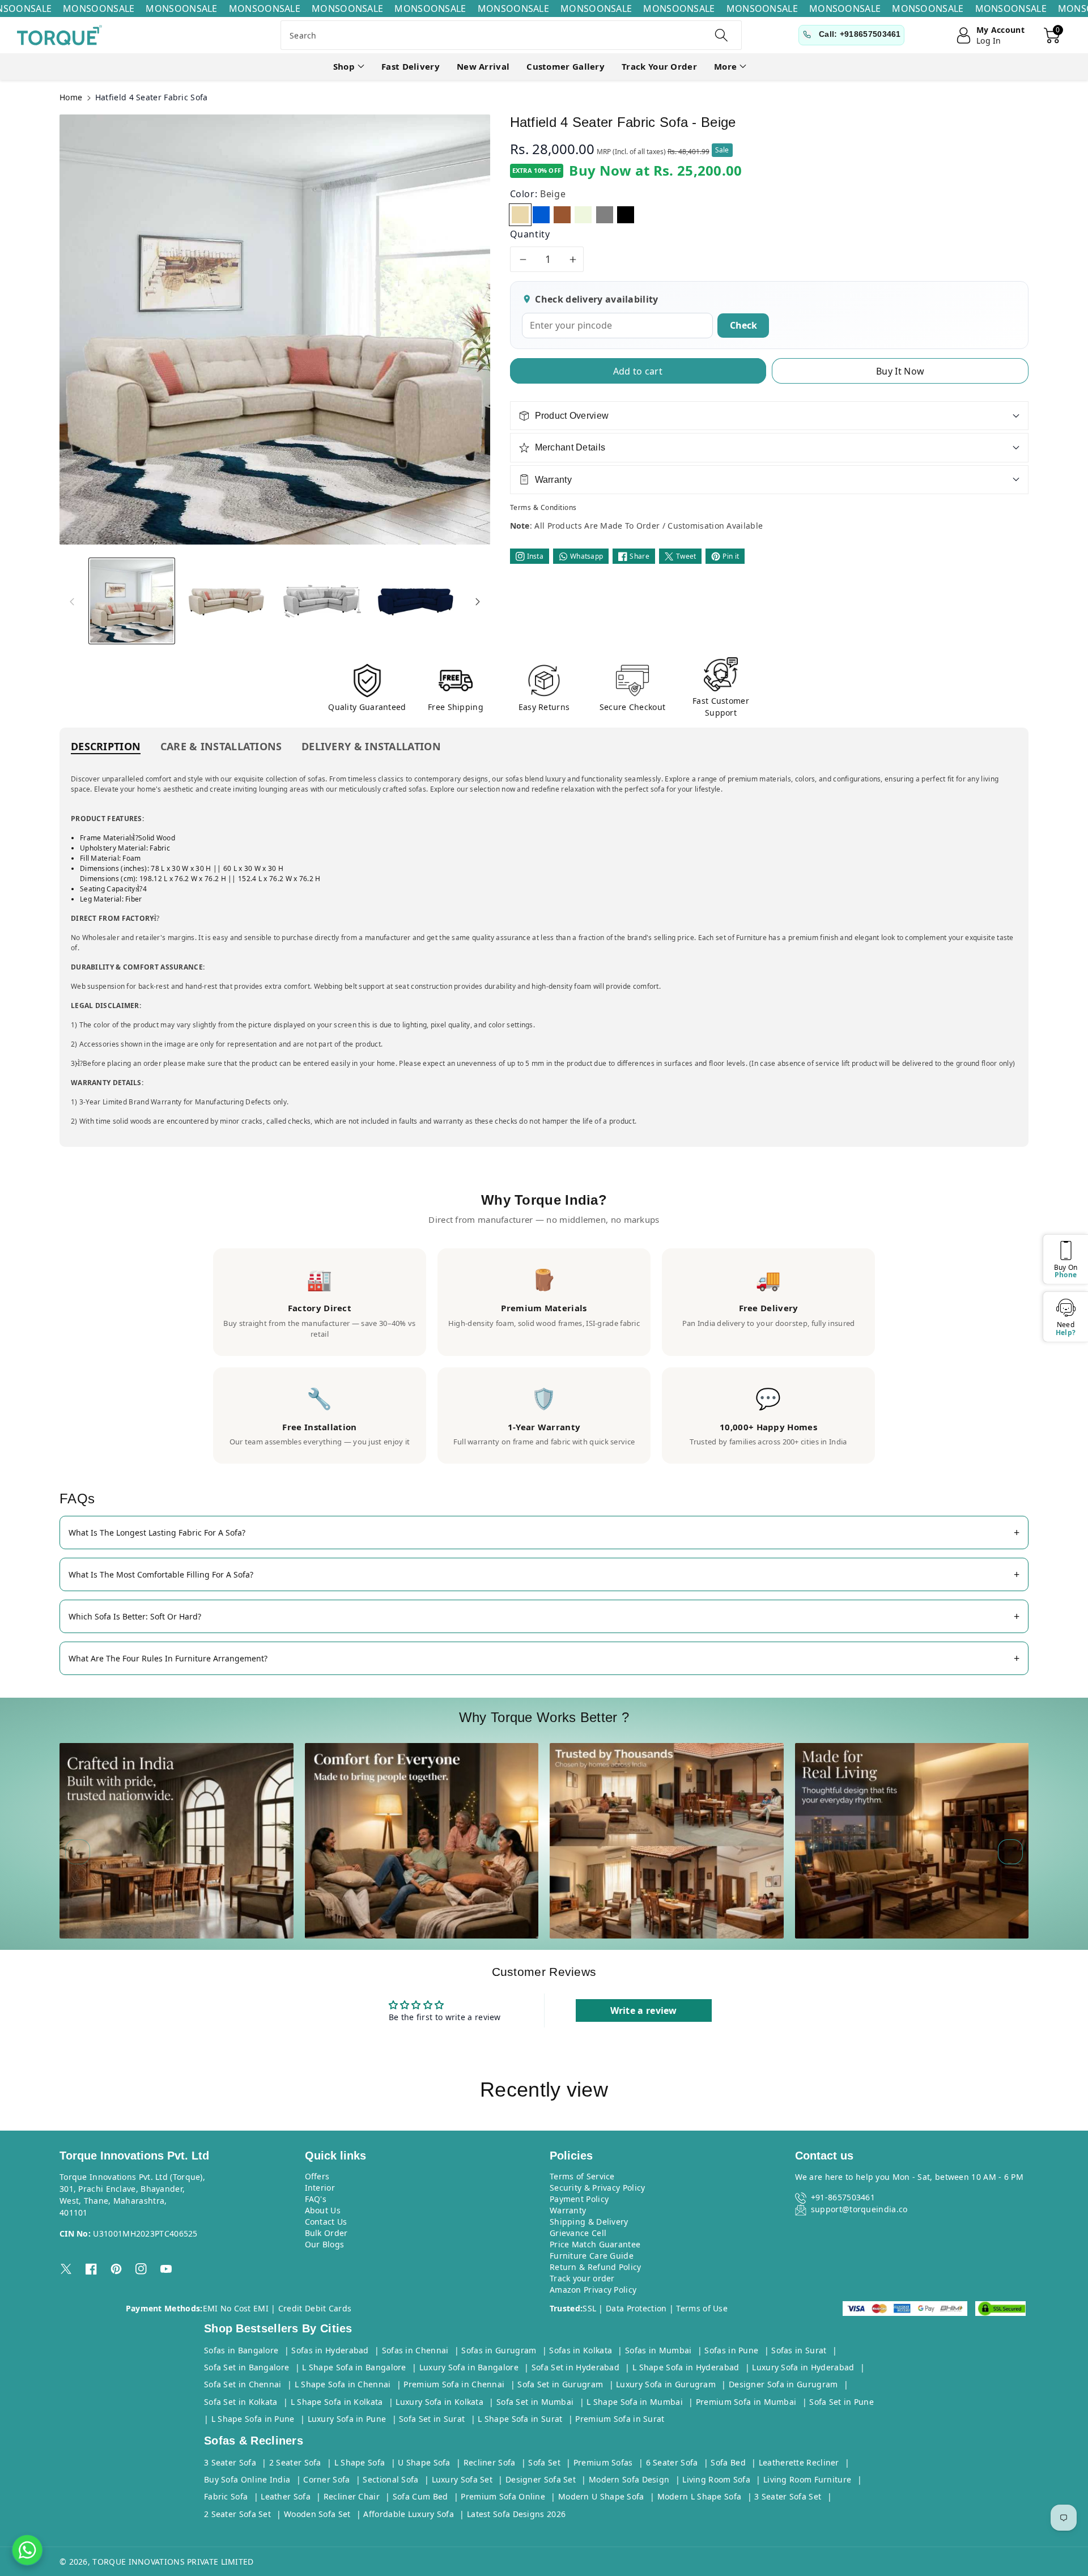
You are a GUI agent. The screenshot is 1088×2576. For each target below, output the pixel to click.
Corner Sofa (326, 2479)
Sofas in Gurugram (499, 2350)
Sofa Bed (728, 2462)
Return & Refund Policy (596, 2267)
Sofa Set (544, 2462)
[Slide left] (72, 601)
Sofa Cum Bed (420, 2496)
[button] (349, 67)
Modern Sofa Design (629, 2479)
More (725, 66)
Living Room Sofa (716, 2479)
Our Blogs (325, 2244)
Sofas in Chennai (415, 2350)
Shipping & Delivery (589, 2222)
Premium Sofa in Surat (620, 2419)
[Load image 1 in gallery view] (132, 601)
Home (71, 97)
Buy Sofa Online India (247, 2479)
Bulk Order (326, 2233)
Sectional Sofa (390, 2479)
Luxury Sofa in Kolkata (439, 2402)
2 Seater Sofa (295, 2462)
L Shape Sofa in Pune (253, 2419)
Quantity (530, 234)
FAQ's (316, 2199)
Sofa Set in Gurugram (560, 2384)
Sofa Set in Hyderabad (575, 2367)
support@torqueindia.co (859, 2209)
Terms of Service (582, 2176)
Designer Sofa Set (541, 2479)
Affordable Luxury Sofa (409, 2514)
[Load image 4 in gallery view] (416, 601)
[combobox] (511, 35)
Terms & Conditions (543, 507)
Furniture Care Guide (592, 2256)
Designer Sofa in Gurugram (783, 2384)
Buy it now (900, 371)
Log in (989, 41)
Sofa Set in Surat (432, 2419)
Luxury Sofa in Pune (347, 2419)
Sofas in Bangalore (241, 2350)
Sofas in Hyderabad (330, 2350)
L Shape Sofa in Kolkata (337, 2402)
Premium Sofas (603, 2462)
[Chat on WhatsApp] (27, 2550)
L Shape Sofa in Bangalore (354, 2367)
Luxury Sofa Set (462, 2479)
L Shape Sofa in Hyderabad (686, 2367)
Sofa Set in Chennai (243, 2384)
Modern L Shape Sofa (700, 2496)
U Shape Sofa (424, 2462)
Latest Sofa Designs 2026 (516, 2514)
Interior (320, 2188)
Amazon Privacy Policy (593, 2290)
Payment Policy (579, 2199)
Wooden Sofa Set (317, 2514)
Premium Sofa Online (503, 2496)
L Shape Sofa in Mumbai (635, 2402)
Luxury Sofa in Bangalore (469, 2367)
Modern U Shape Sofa (601, 2496)
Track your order (582, 2278)
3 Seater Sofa (230, 2462)
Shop (344, 66)
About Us (323, 2210)
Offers (317, 2176)
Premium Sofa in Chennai (454, 2384)
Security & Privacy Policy (598, 2188)
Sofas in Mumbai (658, 2350)
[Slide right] (478, 601)
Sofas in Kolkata (581, 2350)
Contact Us (326, 2222)
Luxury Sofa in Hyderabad (803, 2367)
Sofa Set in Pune (841, 2402)
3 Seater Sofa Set (788, 2496)
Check (743, 325)
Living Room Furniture (807, 2479)
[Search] (721, 35)
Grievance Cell (578, 2233)
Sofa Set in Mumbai (535, 2402)
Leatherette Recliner (799, 2462)
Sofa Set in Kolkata (241, 2402)
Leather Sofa (286, 2496)
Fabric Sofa (226, 2496)
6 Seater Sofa (672, 2462)
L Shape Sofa (360, 2462)
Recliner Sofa (490, 2462)
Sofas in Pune (731, 2350)
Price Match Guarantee (595, 2244)
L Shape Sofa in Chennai (343, 2384)
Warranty (568, 2210)
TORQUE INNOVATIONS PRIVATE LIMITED (173, 2562)
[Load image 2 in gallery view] (226, 601)
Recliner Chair (352, 2496)
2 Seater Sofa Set (237, 2514)
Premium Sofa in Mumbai (746, 2402)
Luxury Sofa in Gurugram (666, 2384)
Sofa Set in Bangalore (246, 2367)
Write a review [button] (644, 2010)
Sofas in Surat (799, 2350)
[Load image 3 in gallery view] (321, 601)
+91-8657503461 (843, 2197)
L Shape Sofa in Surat (520, 2419)
